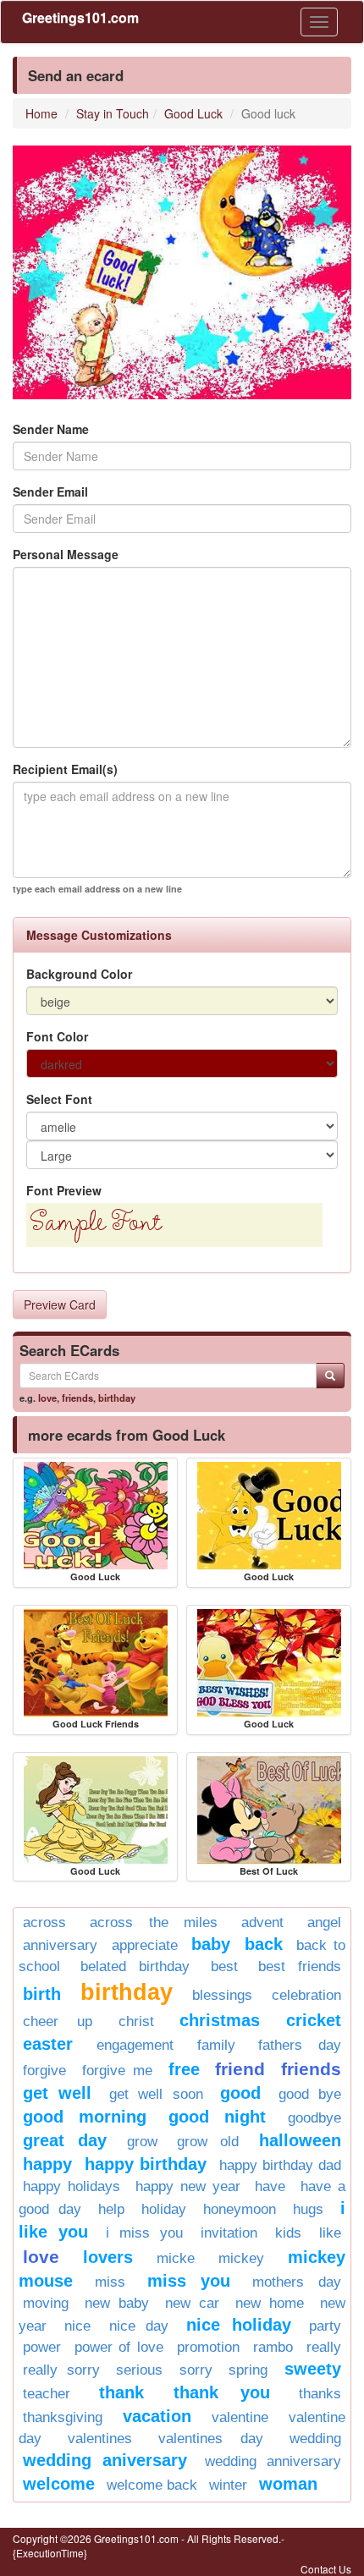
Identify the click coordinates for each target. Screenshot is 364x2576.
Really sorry (61, 2370)
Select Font (59, 1099)
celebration (306, 1995)
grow (142, 2142)
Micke (176, 2258)
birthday (117, 1398)
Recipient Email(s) (65, 769)
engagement (135, 2045)
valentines (100, 2439)
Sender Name (51, 429)
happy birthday (146, 2164)
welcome (59, 2484)
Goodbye (314, 2118)
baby (211, 1944)
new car (192, 2303)
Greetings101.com (80, 17)
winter (228, 2485)
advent (262, 1922)
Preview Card (60, 1304)
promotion (208, 2347)
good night (217, 2117)
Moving (46, 2303)
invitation (229, 2233)
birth (42, 1994)
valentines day (211, 2439)
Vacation (157, 2416)
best (224, 1966)
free (184, 2069)
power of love (119, 2347)
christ (136, 2021)
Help (111, 2209)
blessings (222, 1995)
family (216, 2045)
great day (65, 2140)
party (325, 2326)
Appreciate (145, 1945)
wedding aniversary (105, 2460)
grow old (208, 2142)
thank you (222, 2392)
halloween (300, 2140)
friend (240, 2069)
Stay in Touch (113, 113)
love (47, 1398)
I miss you (144, 2233)
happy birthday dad (280, 2165)
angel (324, 1922)
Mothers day (297, 2282)
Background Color (79, 974)
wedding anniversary (273, 2461)
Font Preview (64, 1190)
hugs (308, 2209)
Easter (48, 2044)
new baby (117, 2303)
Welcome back (152, 2485)
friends (77, 1398)
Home (41, 113)
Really (324, 2347)
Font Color (57, 1036)
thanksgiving (63, 2417)
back (264, 1944)
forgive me (118, 2071)
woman (288, 2484)
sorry (196, 2370)
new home (270, 2303)
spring (248, 2370)
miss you (189, 2281)
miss (110, 2282)
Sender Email (50, 492)
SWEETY (313, 2369)
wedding (315, 2439)
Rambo (273, 2347)
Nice (77, 2326)
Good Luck (193, 113)
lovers (108, 2257)
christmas (220, 2020)
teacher (47, 2394)
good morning (85, 2117)
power (42, 2347)
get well (57, 2093)
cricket (314, 2020)
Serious (139, 2370)
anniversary (60, 1945)
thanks (320, 2394)
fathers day (300, 2045)
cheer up (58, 2021)
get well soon (156, 2094)
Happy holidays (72, 2186)
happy (47, 2164)
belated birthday (135, 1966)
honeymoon (240, 2209)
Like (330, 2233)
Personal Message (66, 554)
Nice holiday (238, 2325)
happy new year (188, 2186)
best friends (300, 1966)
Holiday (164, 2209)
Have (270, 2186)
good (240, 2093)
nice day (139, 2326)
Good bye (310, 2094)
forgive (44, 2071)
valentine (240, 2417)
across (44, 1922)
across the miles (154, 1922)
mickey (241, 2258)
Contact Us (326, 2569)
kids (288, 2233)
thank (121, 2392)
